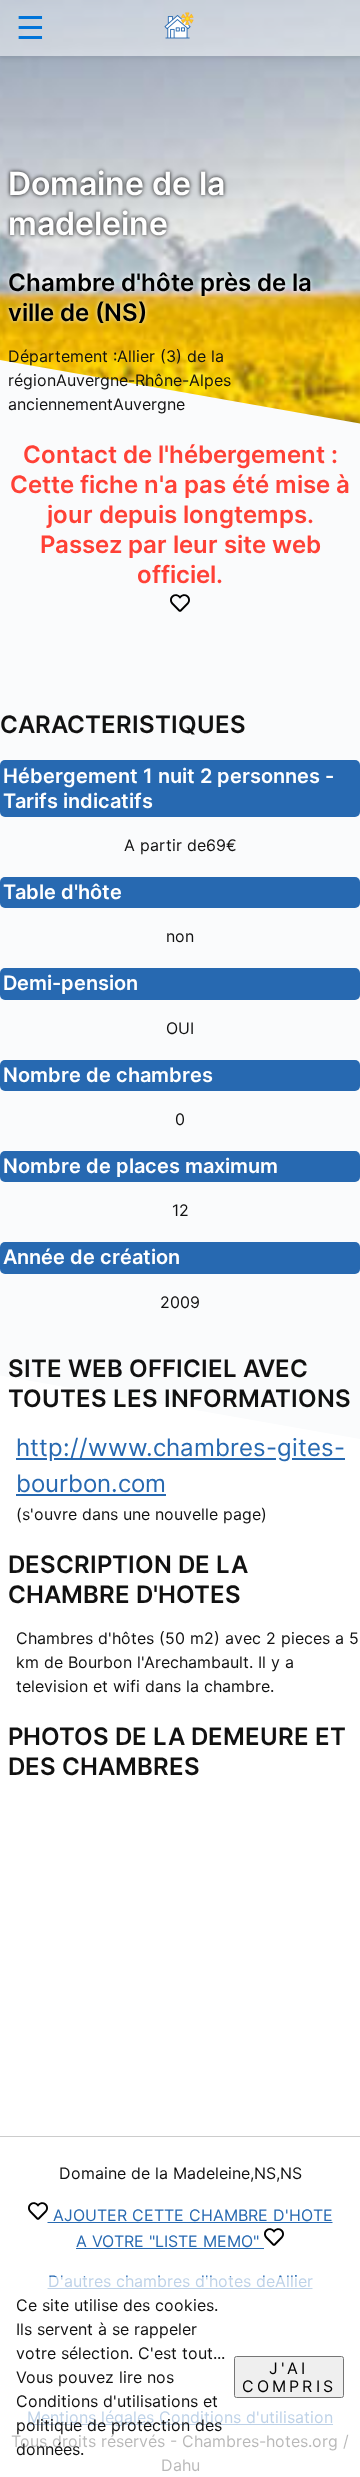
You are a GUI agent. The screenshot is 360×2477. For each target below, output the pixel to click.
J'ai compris (289, 2377)
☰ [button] (30, 27)
